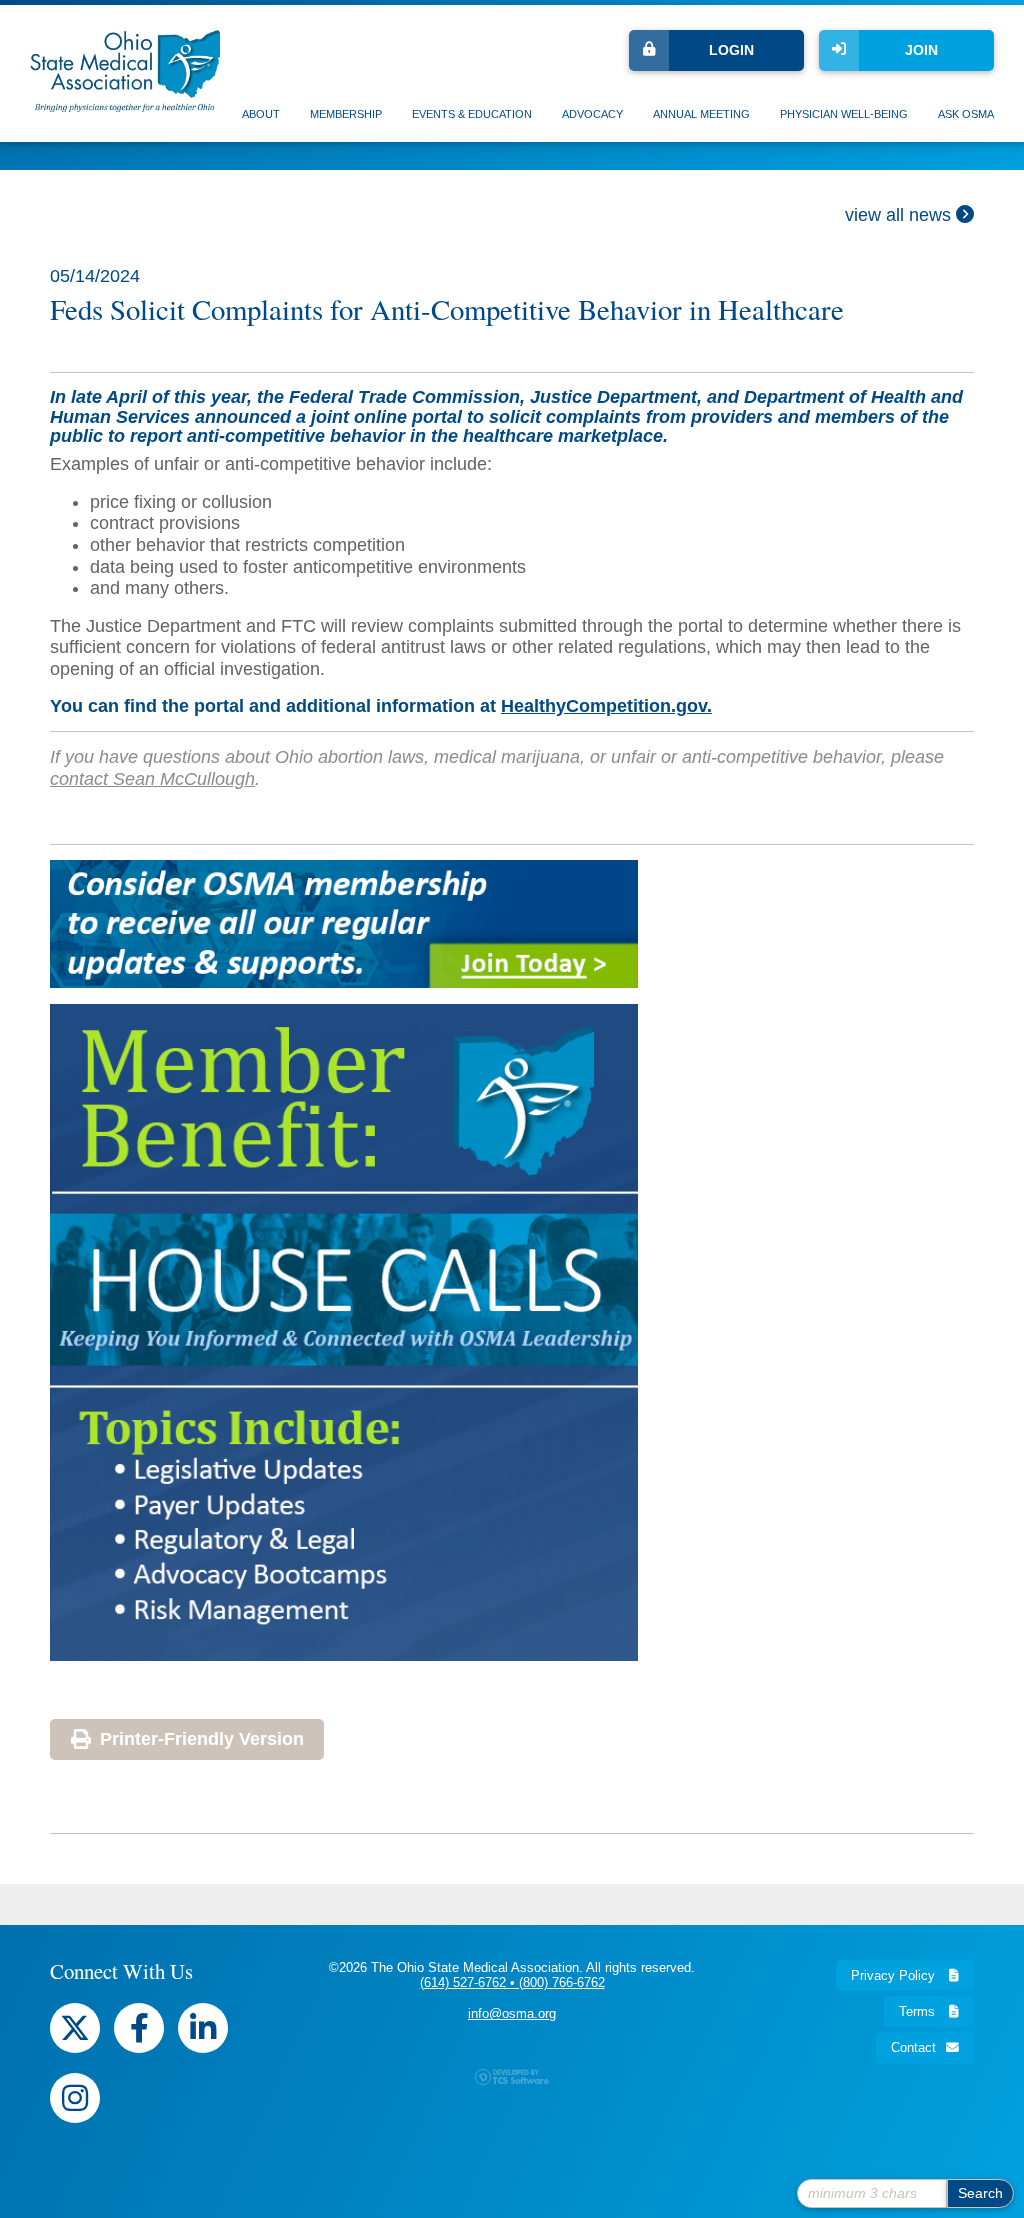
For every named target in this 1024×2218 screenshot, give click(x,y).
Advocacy (592, 114)
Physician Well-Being (844, 114)
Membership (346, 114)
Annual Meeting (701, 114)
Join (921, 50)
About (261, 114)
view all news (900, 215)
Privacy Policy (895, 1975)
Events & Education (472, 114)
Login (731, 50)
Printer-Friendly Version (202, 1739)
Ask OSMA (966, 114)
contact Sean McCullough (152, 779)
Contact (913, 2047)
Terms (919, 2011)
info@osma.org (512, 2013)
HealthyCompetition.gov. (606, 706)
